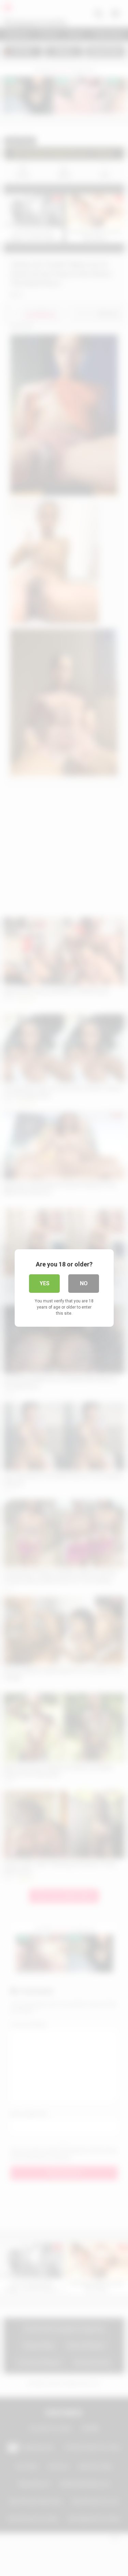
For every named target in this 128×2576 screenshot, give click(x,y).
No (84, 1283)
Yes (45, 1283)
